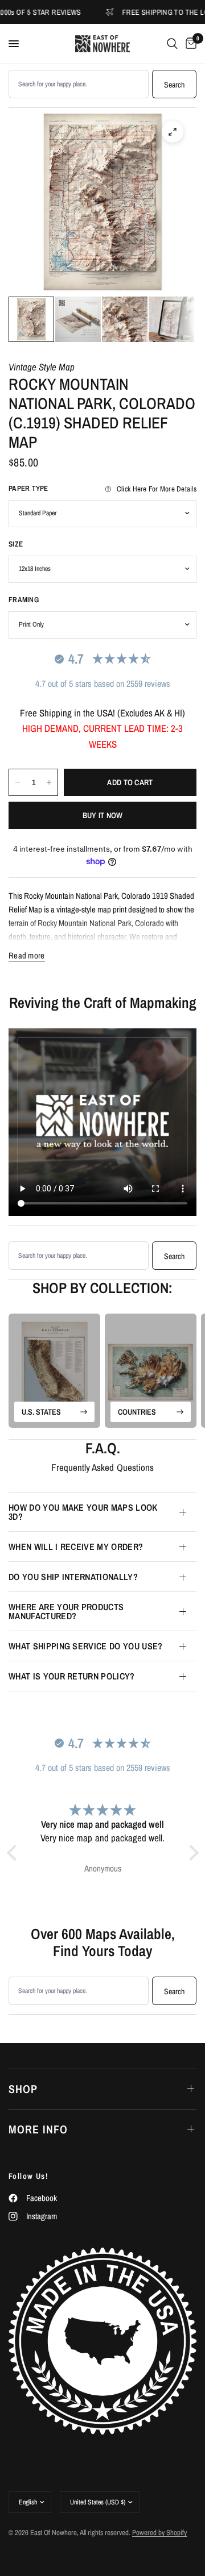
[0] (189, 44)
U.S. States (41, 1412)
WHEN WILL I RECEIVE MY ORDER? (76, 1547)
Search (174, 85)
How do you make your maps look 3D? (83, 1512)
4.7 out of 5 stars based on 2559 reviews (103, 683)
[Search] (172, 44)
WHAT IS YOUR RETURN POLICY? (72, 1676)
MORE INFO (38, 2129)
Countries (137, 1412)
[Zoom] (173, 132)
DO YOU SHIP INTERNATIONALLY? (73, 1577)
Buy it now (103, 815)
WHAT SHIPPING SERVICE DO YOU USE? (86, 1646)
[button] (14, 1853)
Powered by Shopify (159, 2533)
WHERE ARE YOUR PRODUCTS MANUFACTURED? (66, 1611)
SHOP (23, 2089)
